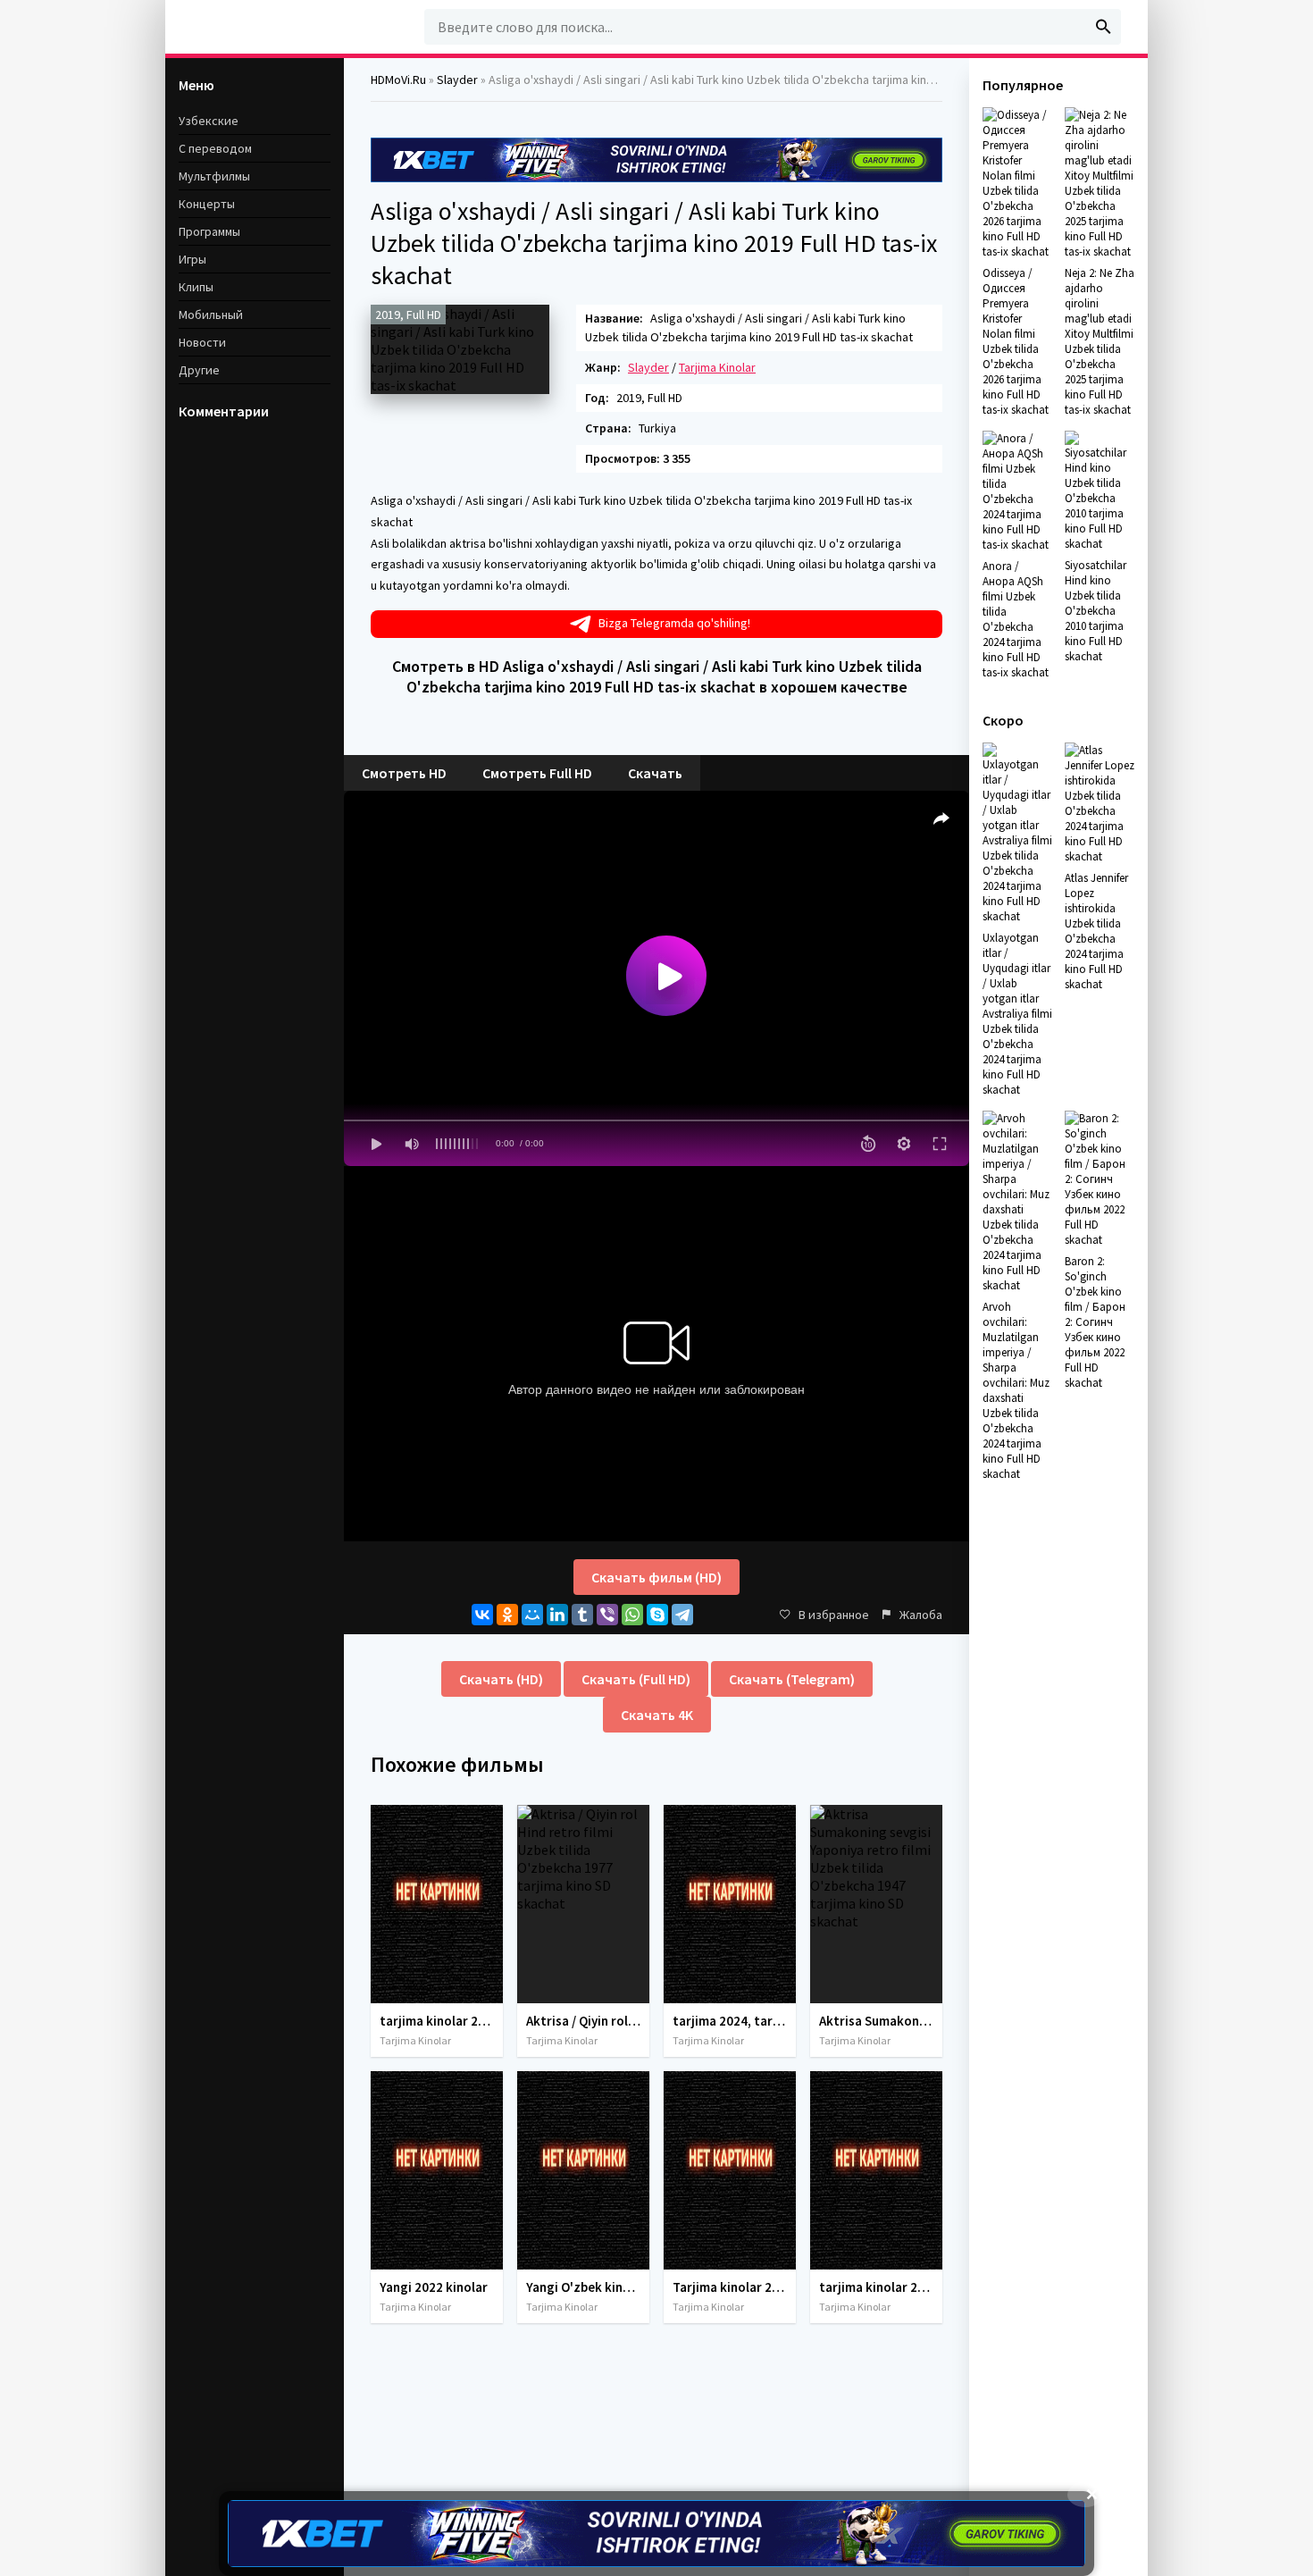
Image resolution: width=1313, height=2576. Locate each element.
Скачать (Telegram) (792, 1679)
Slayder (648, 367)
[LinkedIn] (557, 1615)
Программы (209, 231)
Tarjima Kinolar (717, 367)
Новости (202, 342)
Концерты (207, 204)
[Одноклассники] (507, 1615)
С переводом (215, 148)
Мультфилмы (214, 176)
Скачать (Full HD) (636, 1679)
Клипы (196, 287)
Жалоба (921, 1615)
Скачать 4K (657, 1715)
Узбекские (209, 121)
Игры (192, 259)
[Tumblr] (582, 1615)
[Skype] (657, 1615)
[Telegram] (682, 1615)
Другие (199, 370)
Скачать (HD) (501, 1679)
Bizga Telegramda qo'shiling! (674, 623)
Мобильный (211, 315)
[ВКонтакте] (482, 1615)
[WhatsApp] (632, 1615)
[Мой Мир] (532, 1615)
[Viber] (607, 1615)
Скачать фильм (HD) (656, 1577)
